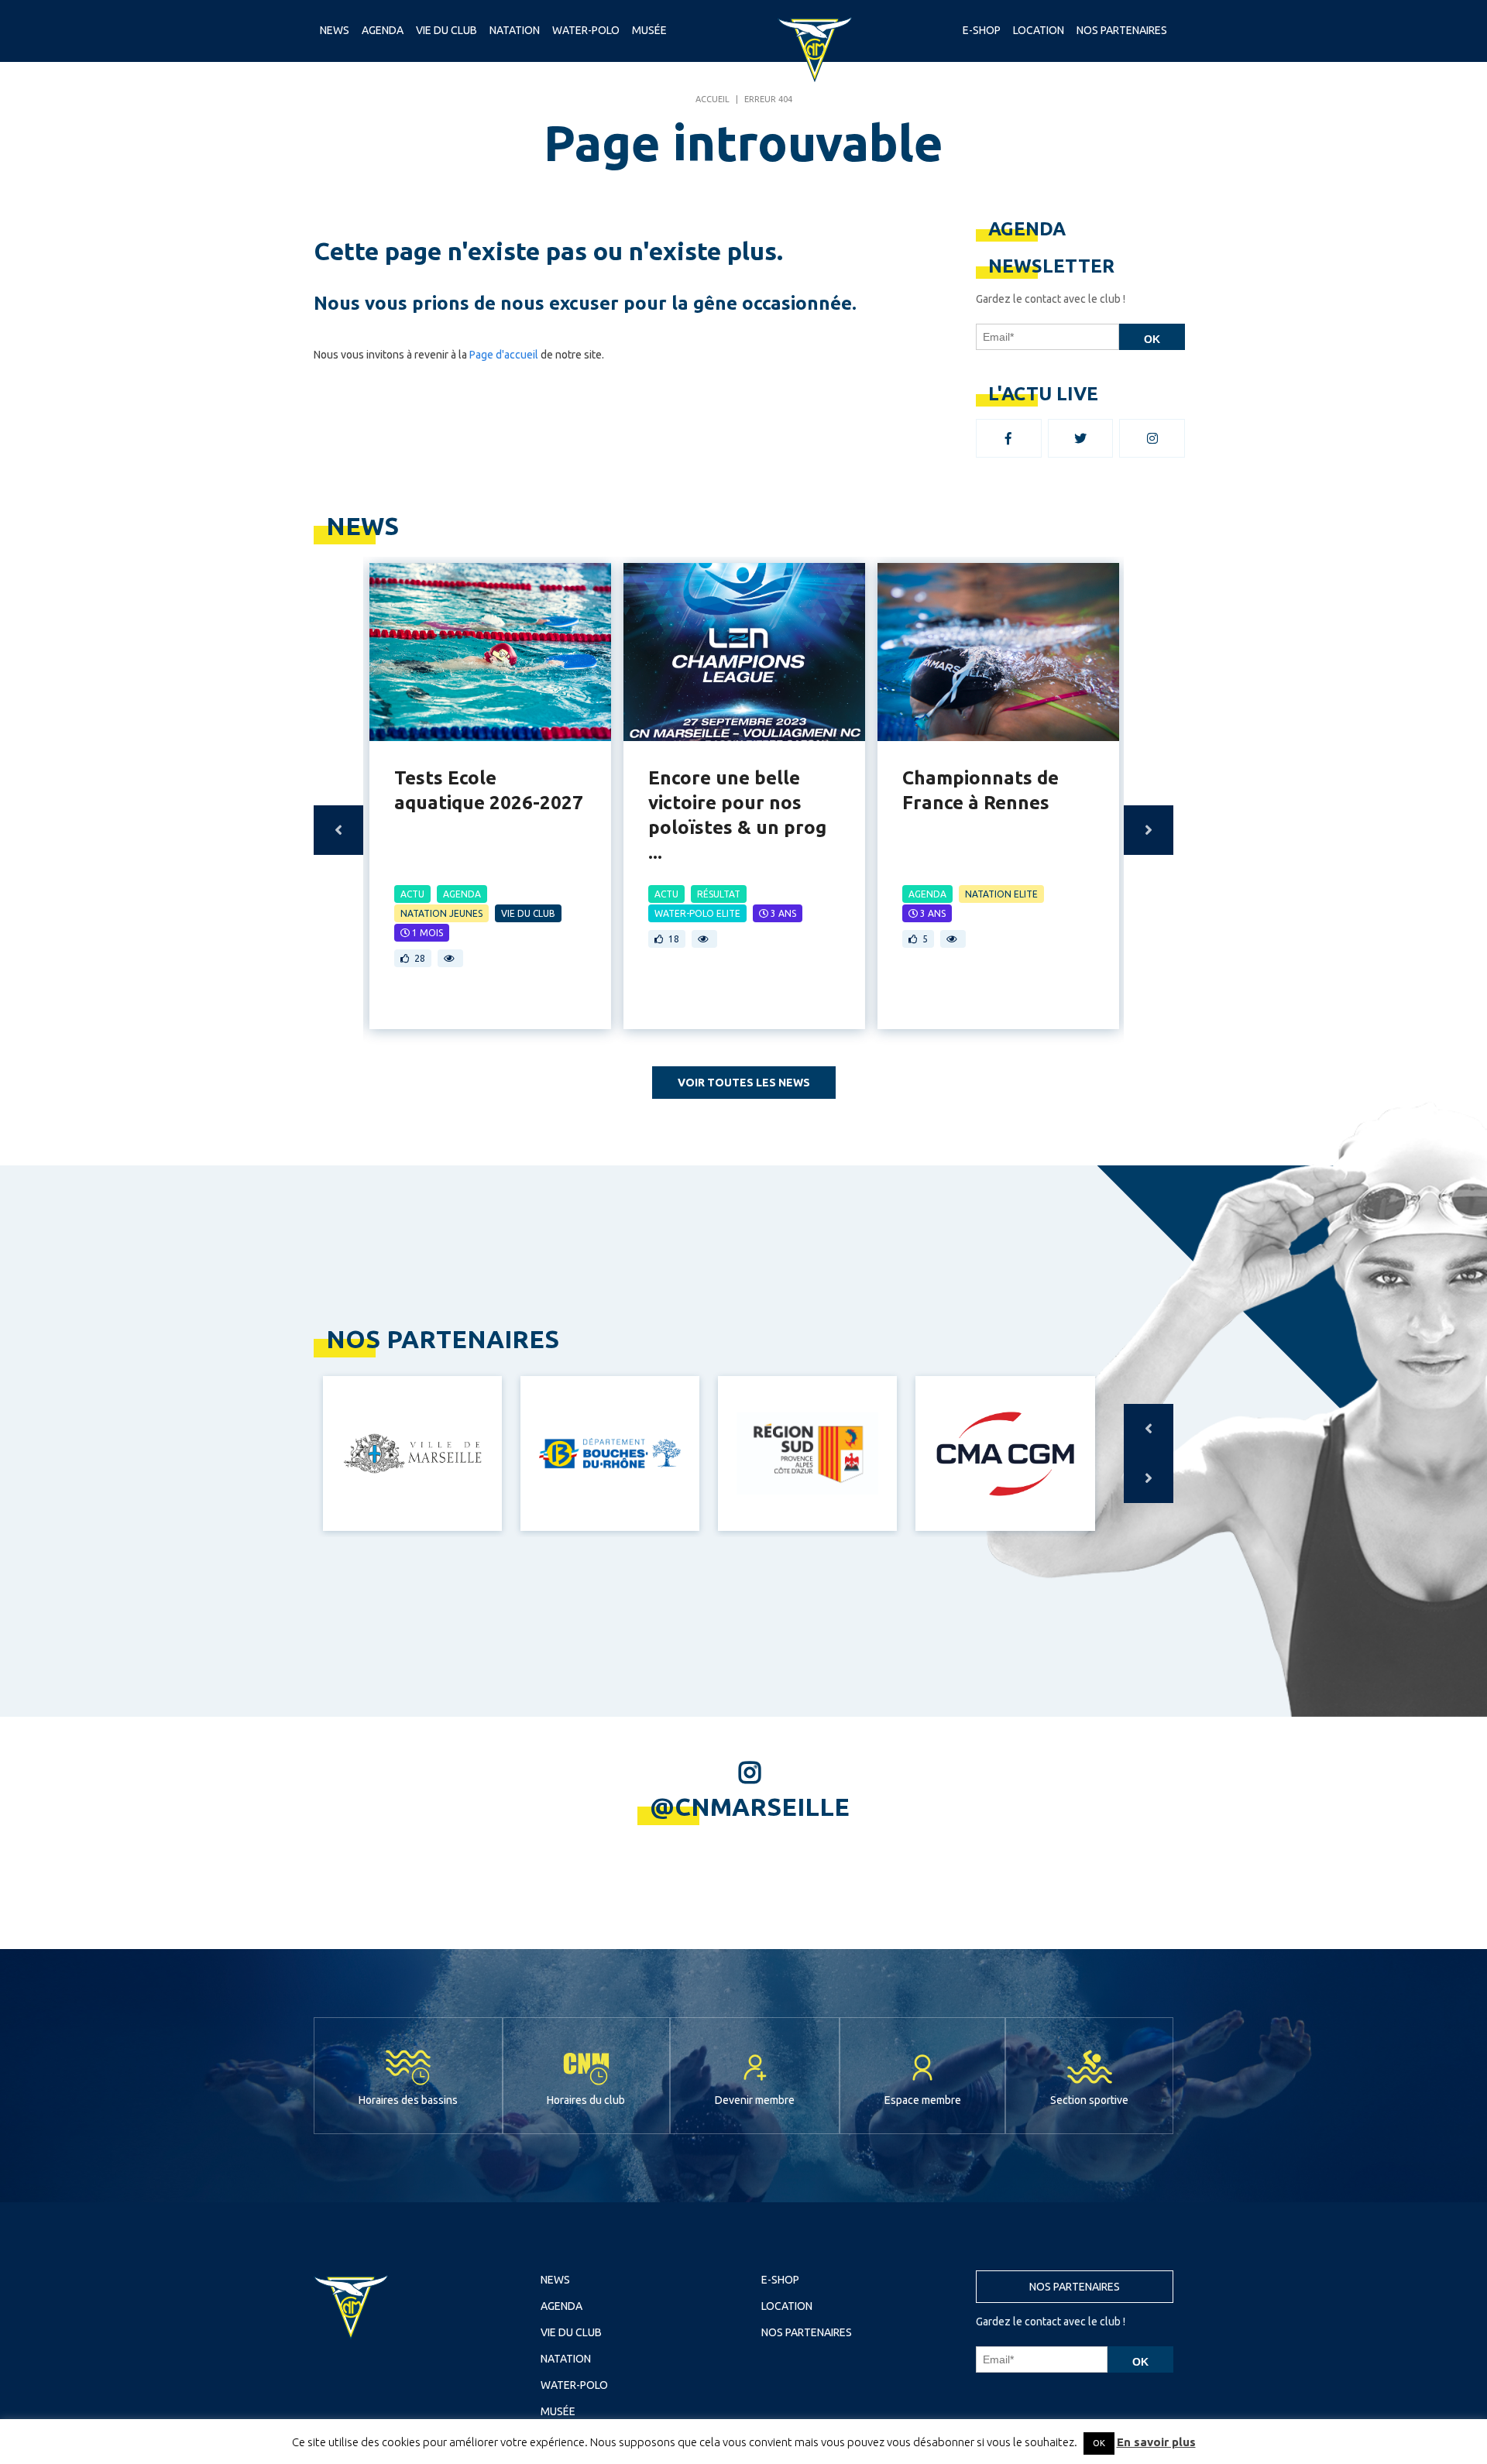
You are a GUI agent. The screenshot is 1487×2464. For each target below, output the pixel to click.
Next (1149, 830)
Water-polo (586, 30)
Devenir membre (755, 2100)
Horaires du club (586, 2100)
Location (1039, 30)
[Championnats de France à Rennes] (998, 652)
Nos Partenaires (1122, 30)
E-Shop (982, 30)
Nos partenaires (1075, 2287)
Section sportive (1089, 2100)
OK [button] (1099, 2443)
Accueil (713, 99)
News (335, 30)
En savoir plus (1156, 2442)
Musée (649, 30)
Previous (338, 830)
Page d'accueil (504, 355)
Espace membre (923, 2100)
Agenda (383, 30)
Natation (515, 30)
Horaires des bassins (408, 2100)
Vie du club (446, 30)
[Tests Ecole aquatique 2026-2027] (490, 652)
